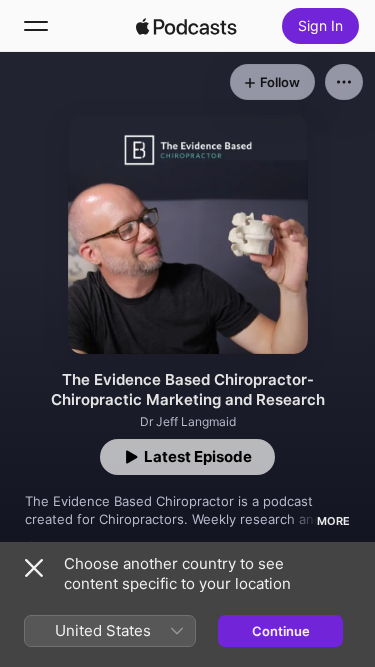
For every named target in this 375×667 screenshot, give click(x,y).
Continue (281, 631)
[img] (187, 26)
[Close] (34, 568)
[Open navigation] (36, 26)
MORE (333, 521)
